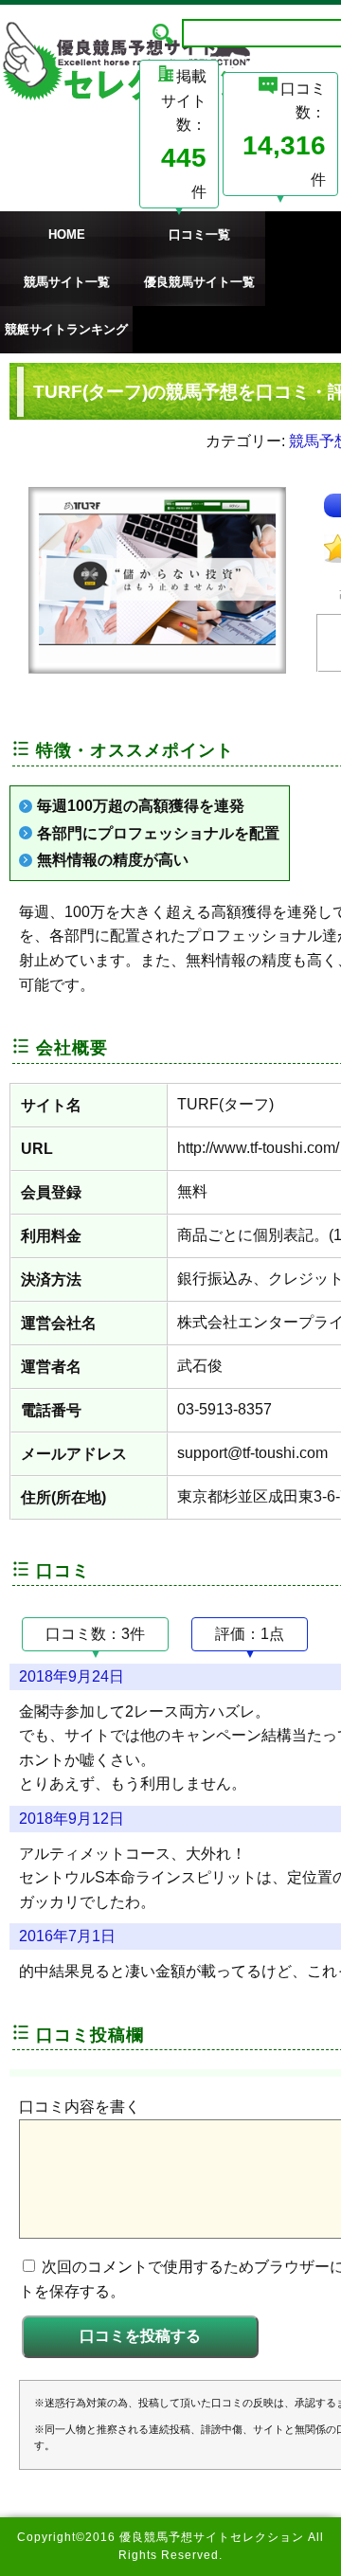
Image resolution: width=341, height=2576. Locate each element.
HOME (67, 234)
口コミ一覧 (199, 234)
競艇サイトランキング (66, 329)
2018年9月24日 (72, 1676)
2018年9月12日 (72, 1819)
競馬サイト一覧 (67, 282)
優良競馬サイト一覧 (199, 282)
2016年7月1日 (67, 1936)
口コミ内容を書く (80, 2107)
